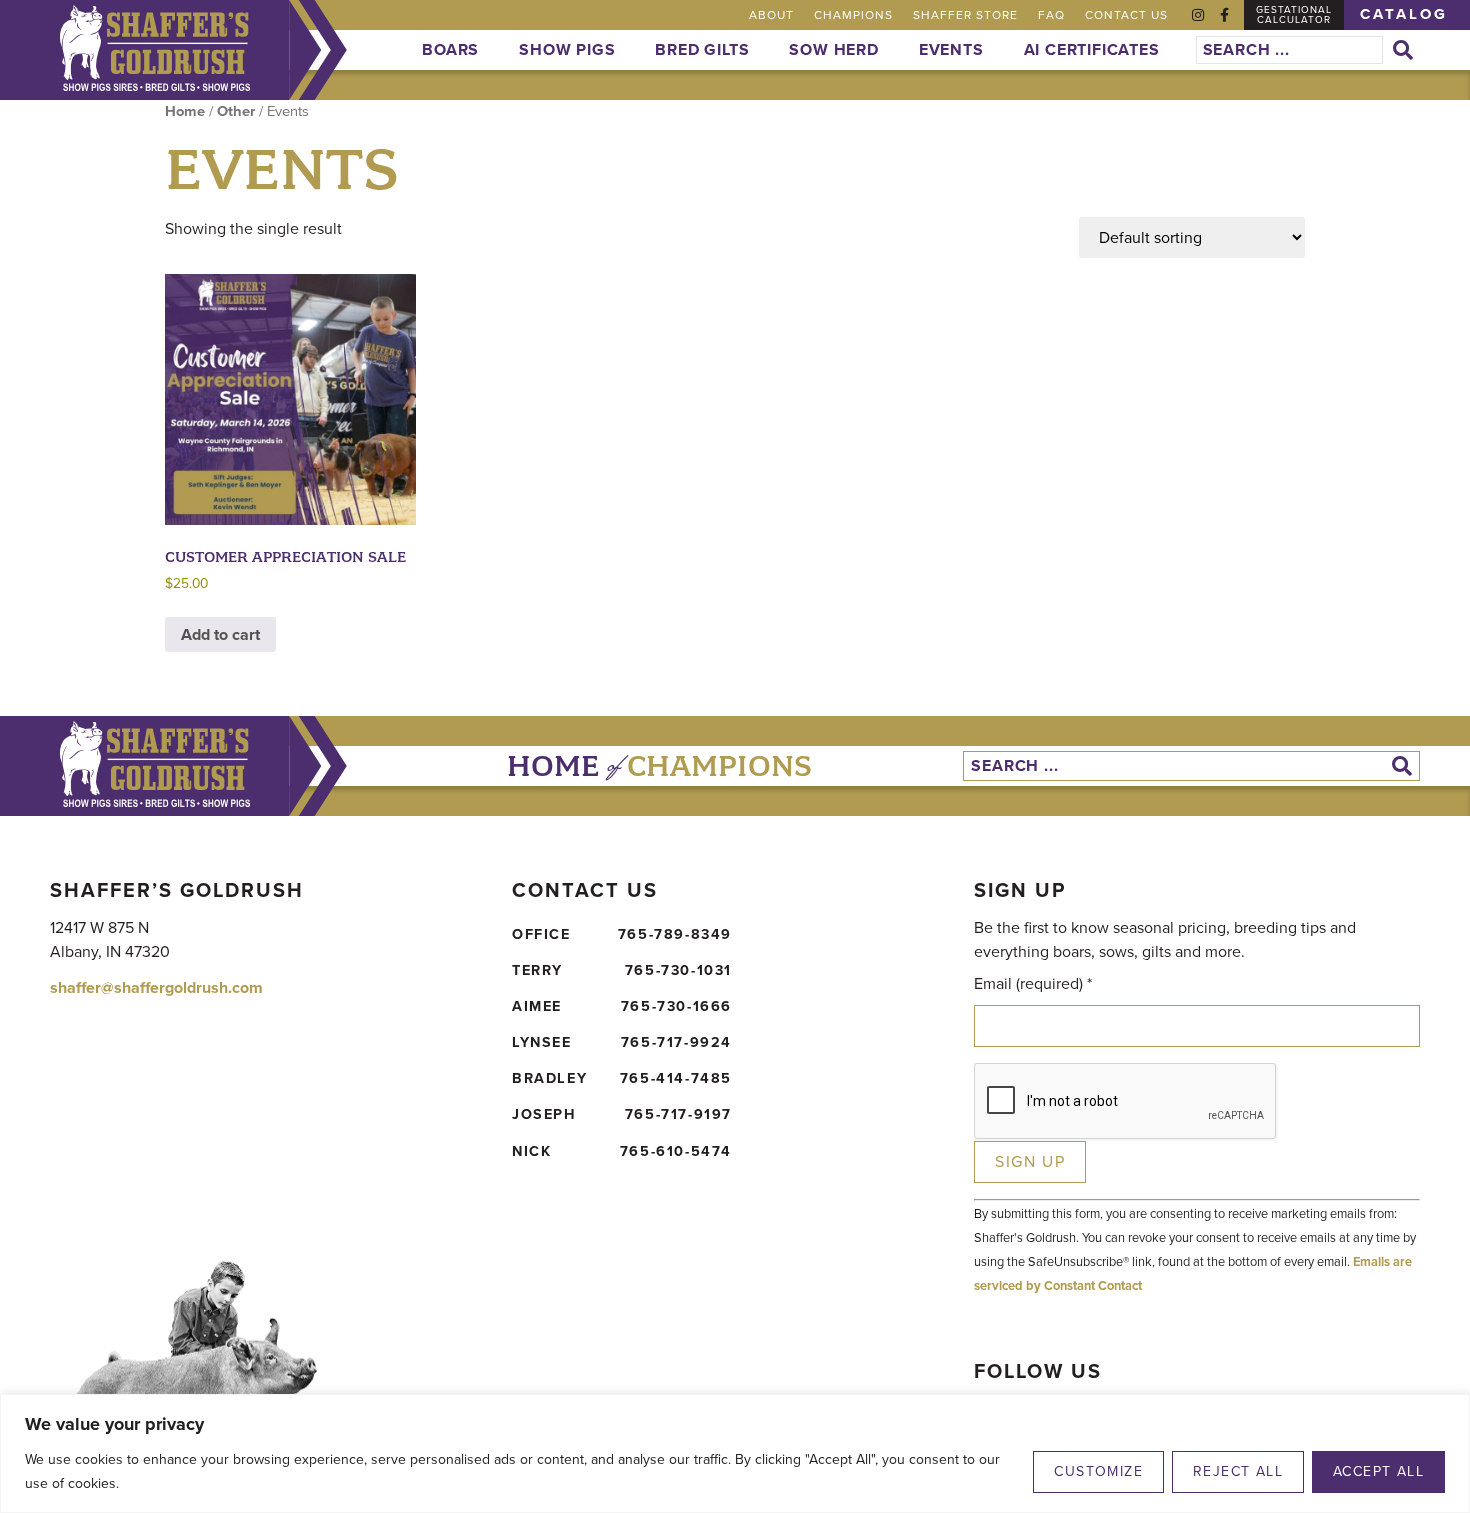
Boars (450, 49)
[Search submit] (1406, 50)
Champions (853, 15)
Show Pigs (567, 49)
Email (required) (1033, 984)
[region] (735, 1453)
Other (236, 111)
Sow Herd (833, 49)
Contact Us (1126, 15)
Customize (1098, 1471)
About (771, 15)
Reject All (1238, 1471)
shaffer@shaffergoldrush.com (156, 987)
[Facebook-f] (1224, 15)
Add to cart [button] (220, 634)
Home (185, 111)
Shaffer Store (965, 15)
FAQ (1051, 15)
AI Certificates (1092, 49)
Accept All (1378, 1471)
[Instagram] (1198, 15)
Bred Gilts (702, 49)
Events (951, 49)
